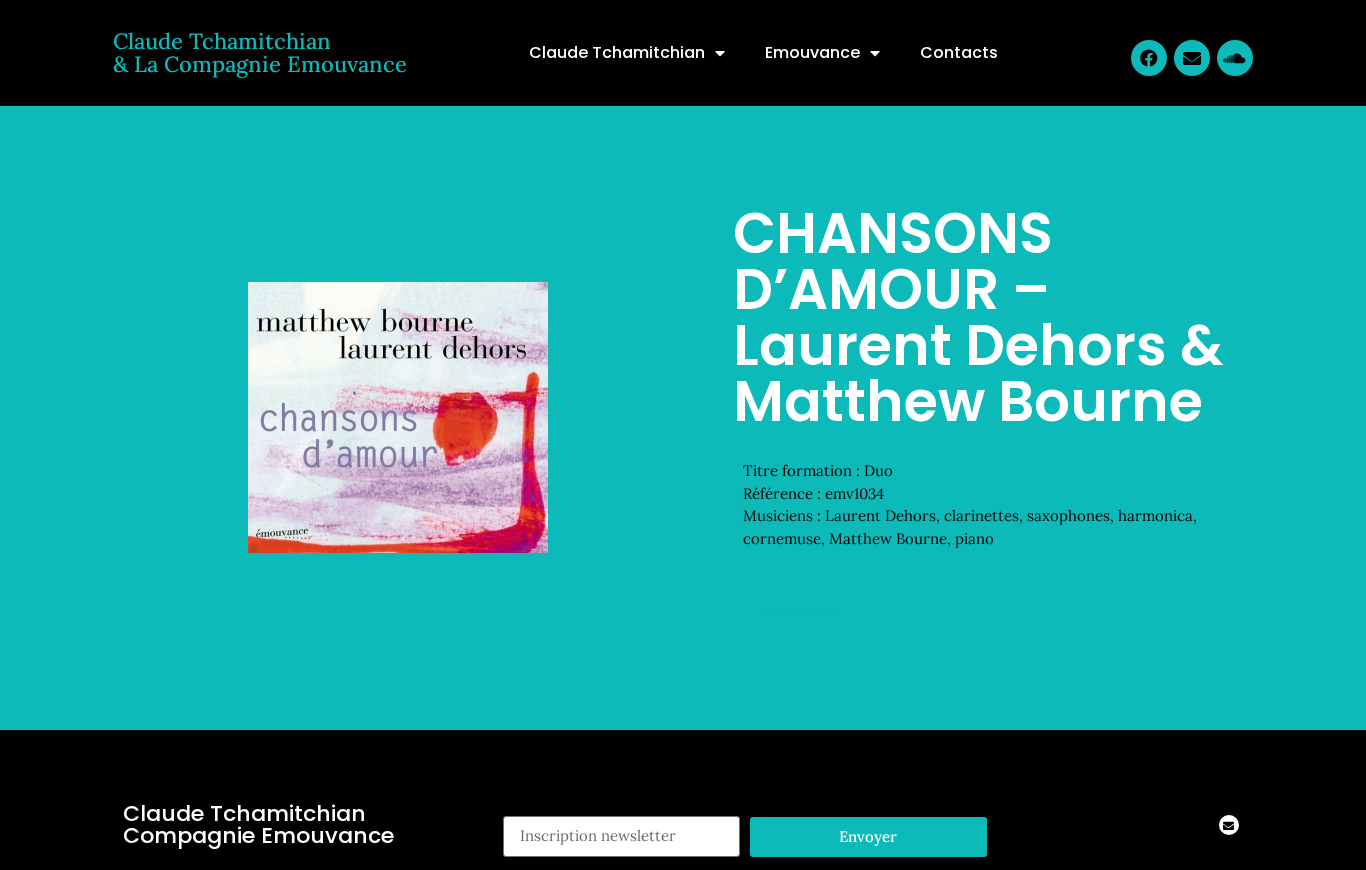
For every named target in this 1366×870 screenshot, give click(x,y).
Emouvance (812, 52)
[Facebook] (1149, 58)
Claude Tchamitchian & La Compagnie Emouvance (260, 52)
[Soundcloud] (1235, 58)
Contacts (959, 52)
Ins (513, 804)
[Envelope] (1192, 58)
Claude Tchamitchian (617, 52)
